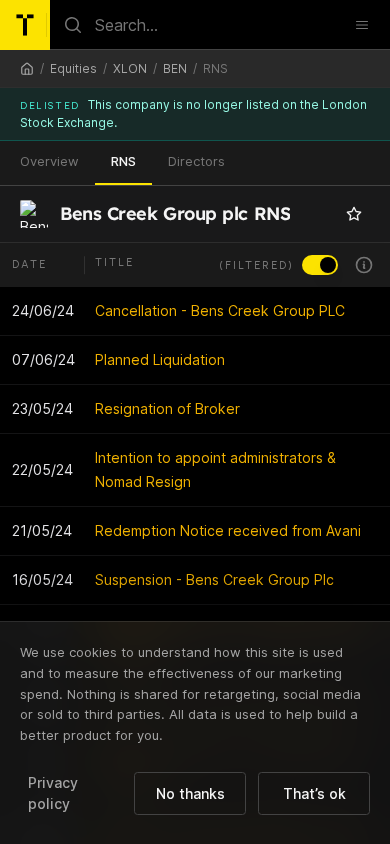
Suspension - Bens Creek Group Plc (214, 579)
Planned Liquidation (160, 359)
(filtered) (256, 265)
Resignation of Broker (167, 408)
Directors (196, 161)
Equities (73, 68)
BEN (175, 68)
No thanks (190, 793)
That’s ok (314, 793)
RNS (123, 161)
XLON (130, 68)
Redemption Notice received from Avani (228, 530)
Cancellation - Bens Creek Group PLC (220, 310)
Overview (49, 161)
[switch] (320, 265)
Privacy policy (53, 793)
